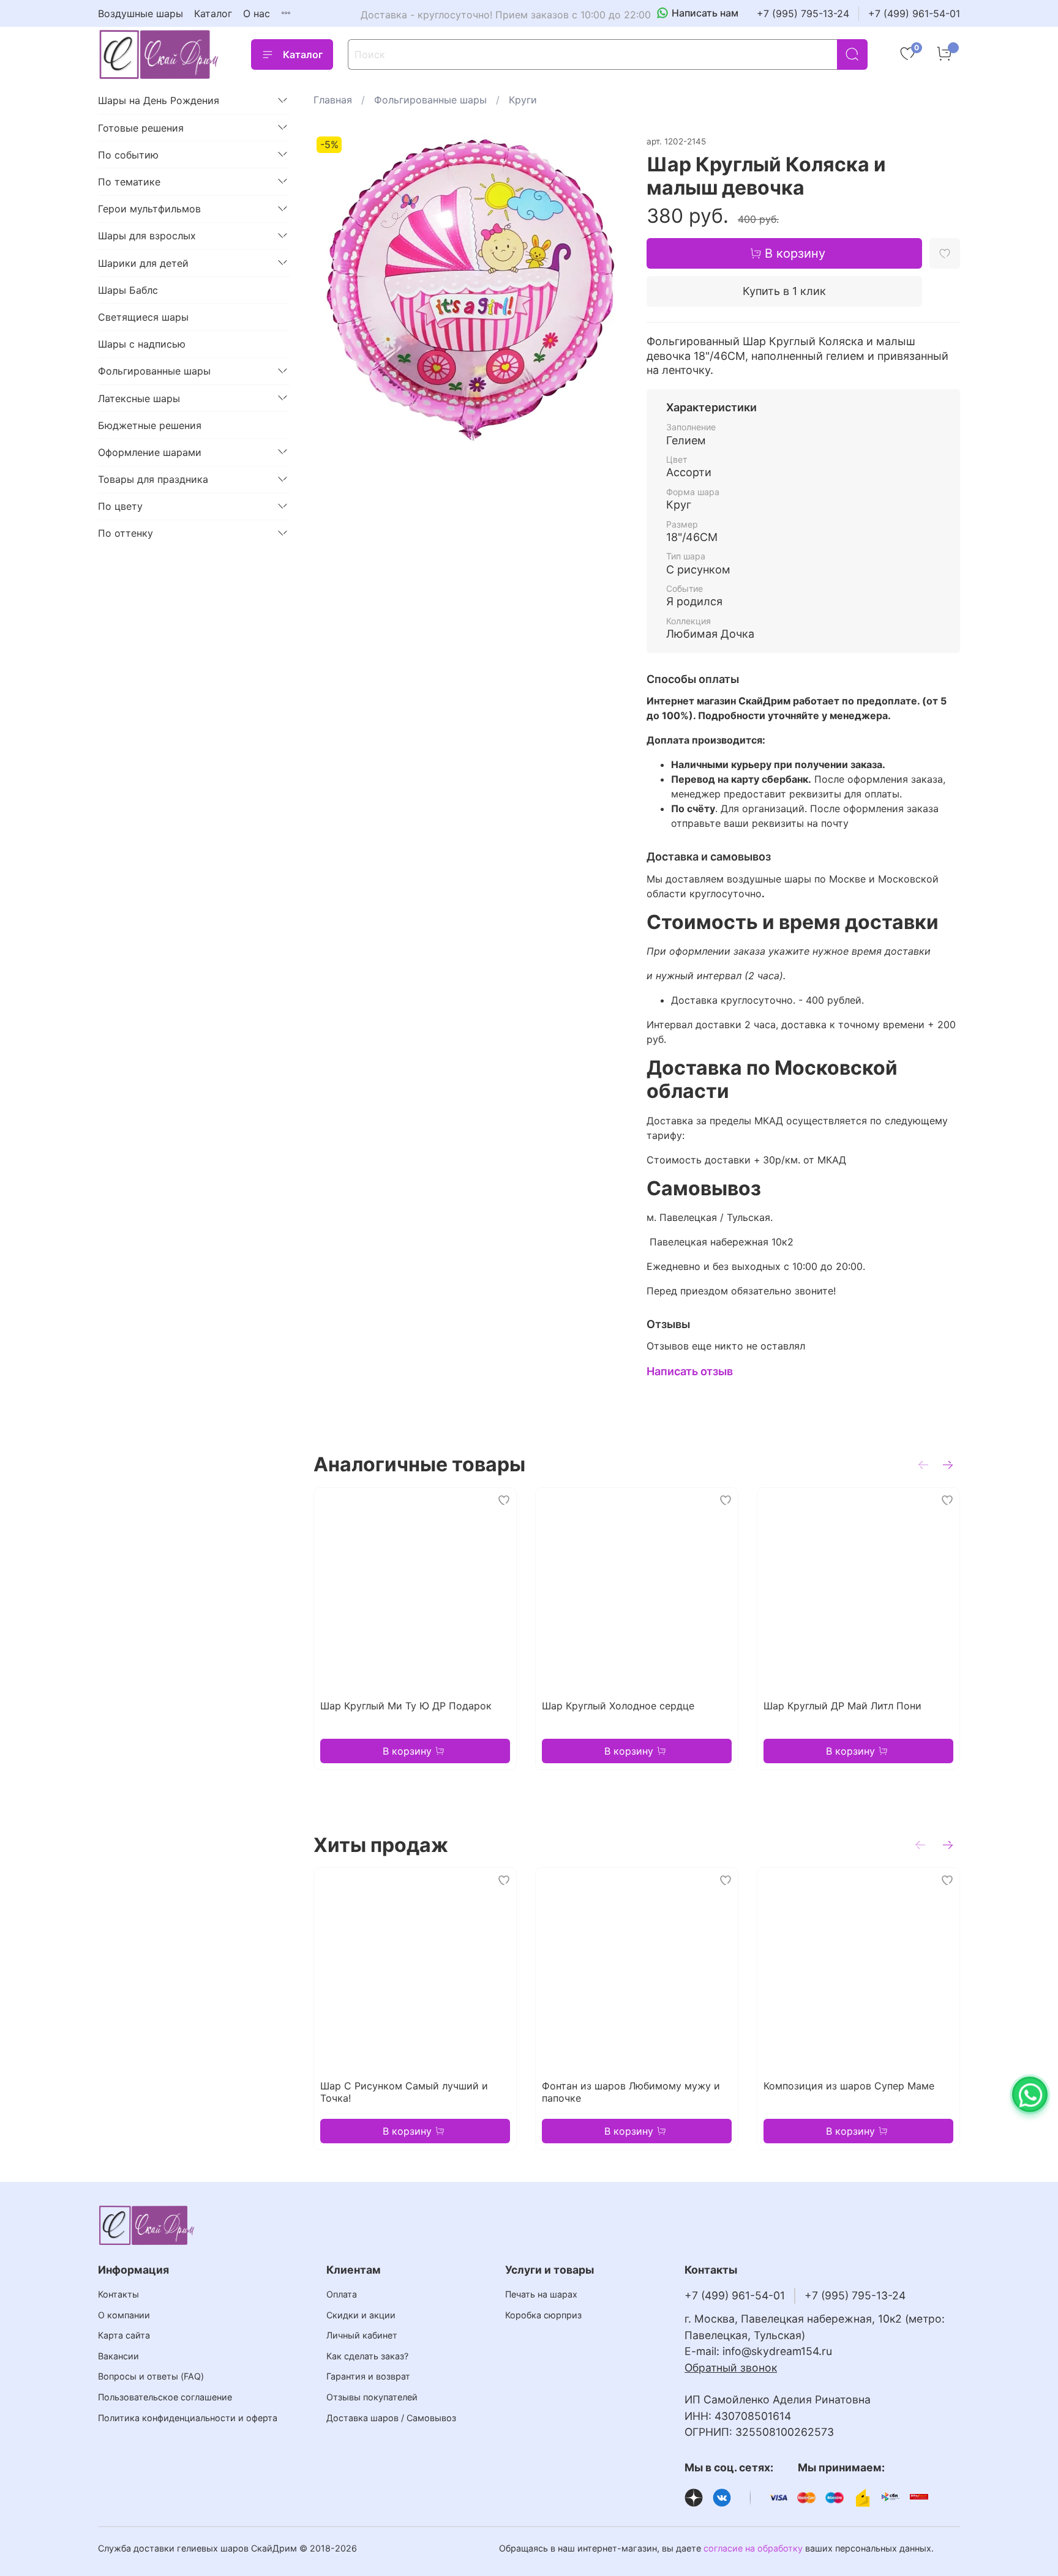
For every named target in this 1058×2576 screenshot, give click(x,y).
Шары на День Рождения (159, 100)
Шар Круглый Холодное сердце (618, 1706)
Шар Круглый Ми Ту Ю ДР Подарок (406, 1706)
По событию (128, 154)
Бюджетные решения (150, 425)
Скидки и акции (361, 2315)
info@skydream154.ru (777, 2351)
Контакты (118, 2294)
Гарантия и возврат (368, 2376)
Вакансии (118, 2356)
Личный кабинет (362, 2335)
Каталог (213, 13)
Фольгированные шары (430, 100)
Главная (333, 100)
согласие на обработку (753, 2548)
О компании (124, 2315)
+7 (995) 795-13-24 (803, 13)
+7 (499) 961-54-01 (914, 13)
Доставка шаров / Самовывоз (391, 2418)
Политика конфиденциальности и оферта (188, 2418)
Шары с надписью (142, 344)
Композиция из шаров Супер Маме (849, 2086)
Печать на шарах (541, 2294)
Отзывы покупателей (372, 2397)
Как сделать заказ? (367, 2356)
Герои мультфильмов (149, 209)
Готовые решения (141, 127)
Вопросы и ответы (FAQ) (151, 2376)
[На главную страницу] (159, 54)
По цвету (120, 506)
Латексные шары (139, 398)
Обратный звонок (731, 2368)
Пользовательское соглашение (165, 2397)
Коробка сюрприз (543, 2315)
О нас (257, 13)
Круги (523, 100)
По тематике (129, 181)
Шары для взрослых (147, 236)
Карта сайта (124, 2335)
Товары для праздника (153, 479)
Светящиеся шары (143, 316)
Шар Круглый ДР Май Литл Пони (842, 1706)
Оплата (342, 2294)
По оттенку (126, 533)
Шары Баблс (128, 289)
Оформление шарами (150, 452)
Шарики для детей (143, 263)
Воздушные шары (141, 13)
